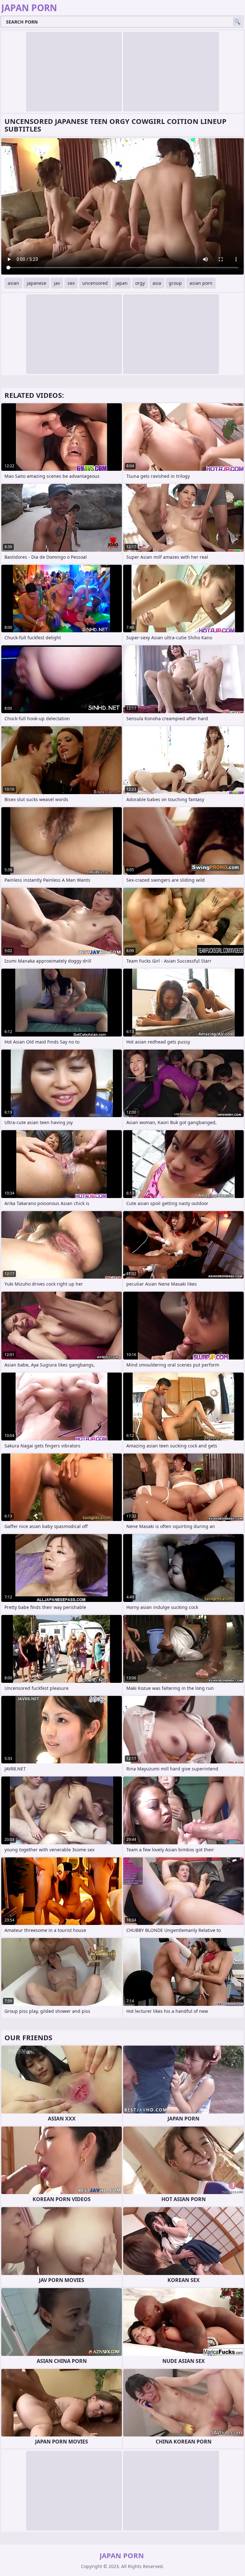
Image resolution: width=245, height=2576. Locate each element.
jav (57, 283)
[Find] (237, 22)
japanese (37, 283)
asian (13, 283)
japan (122, 283)
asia (157, 283)
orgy (140, 283)
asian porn (201, 283)
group (175, 283)
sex (71, 283)
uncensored (95, 283)
